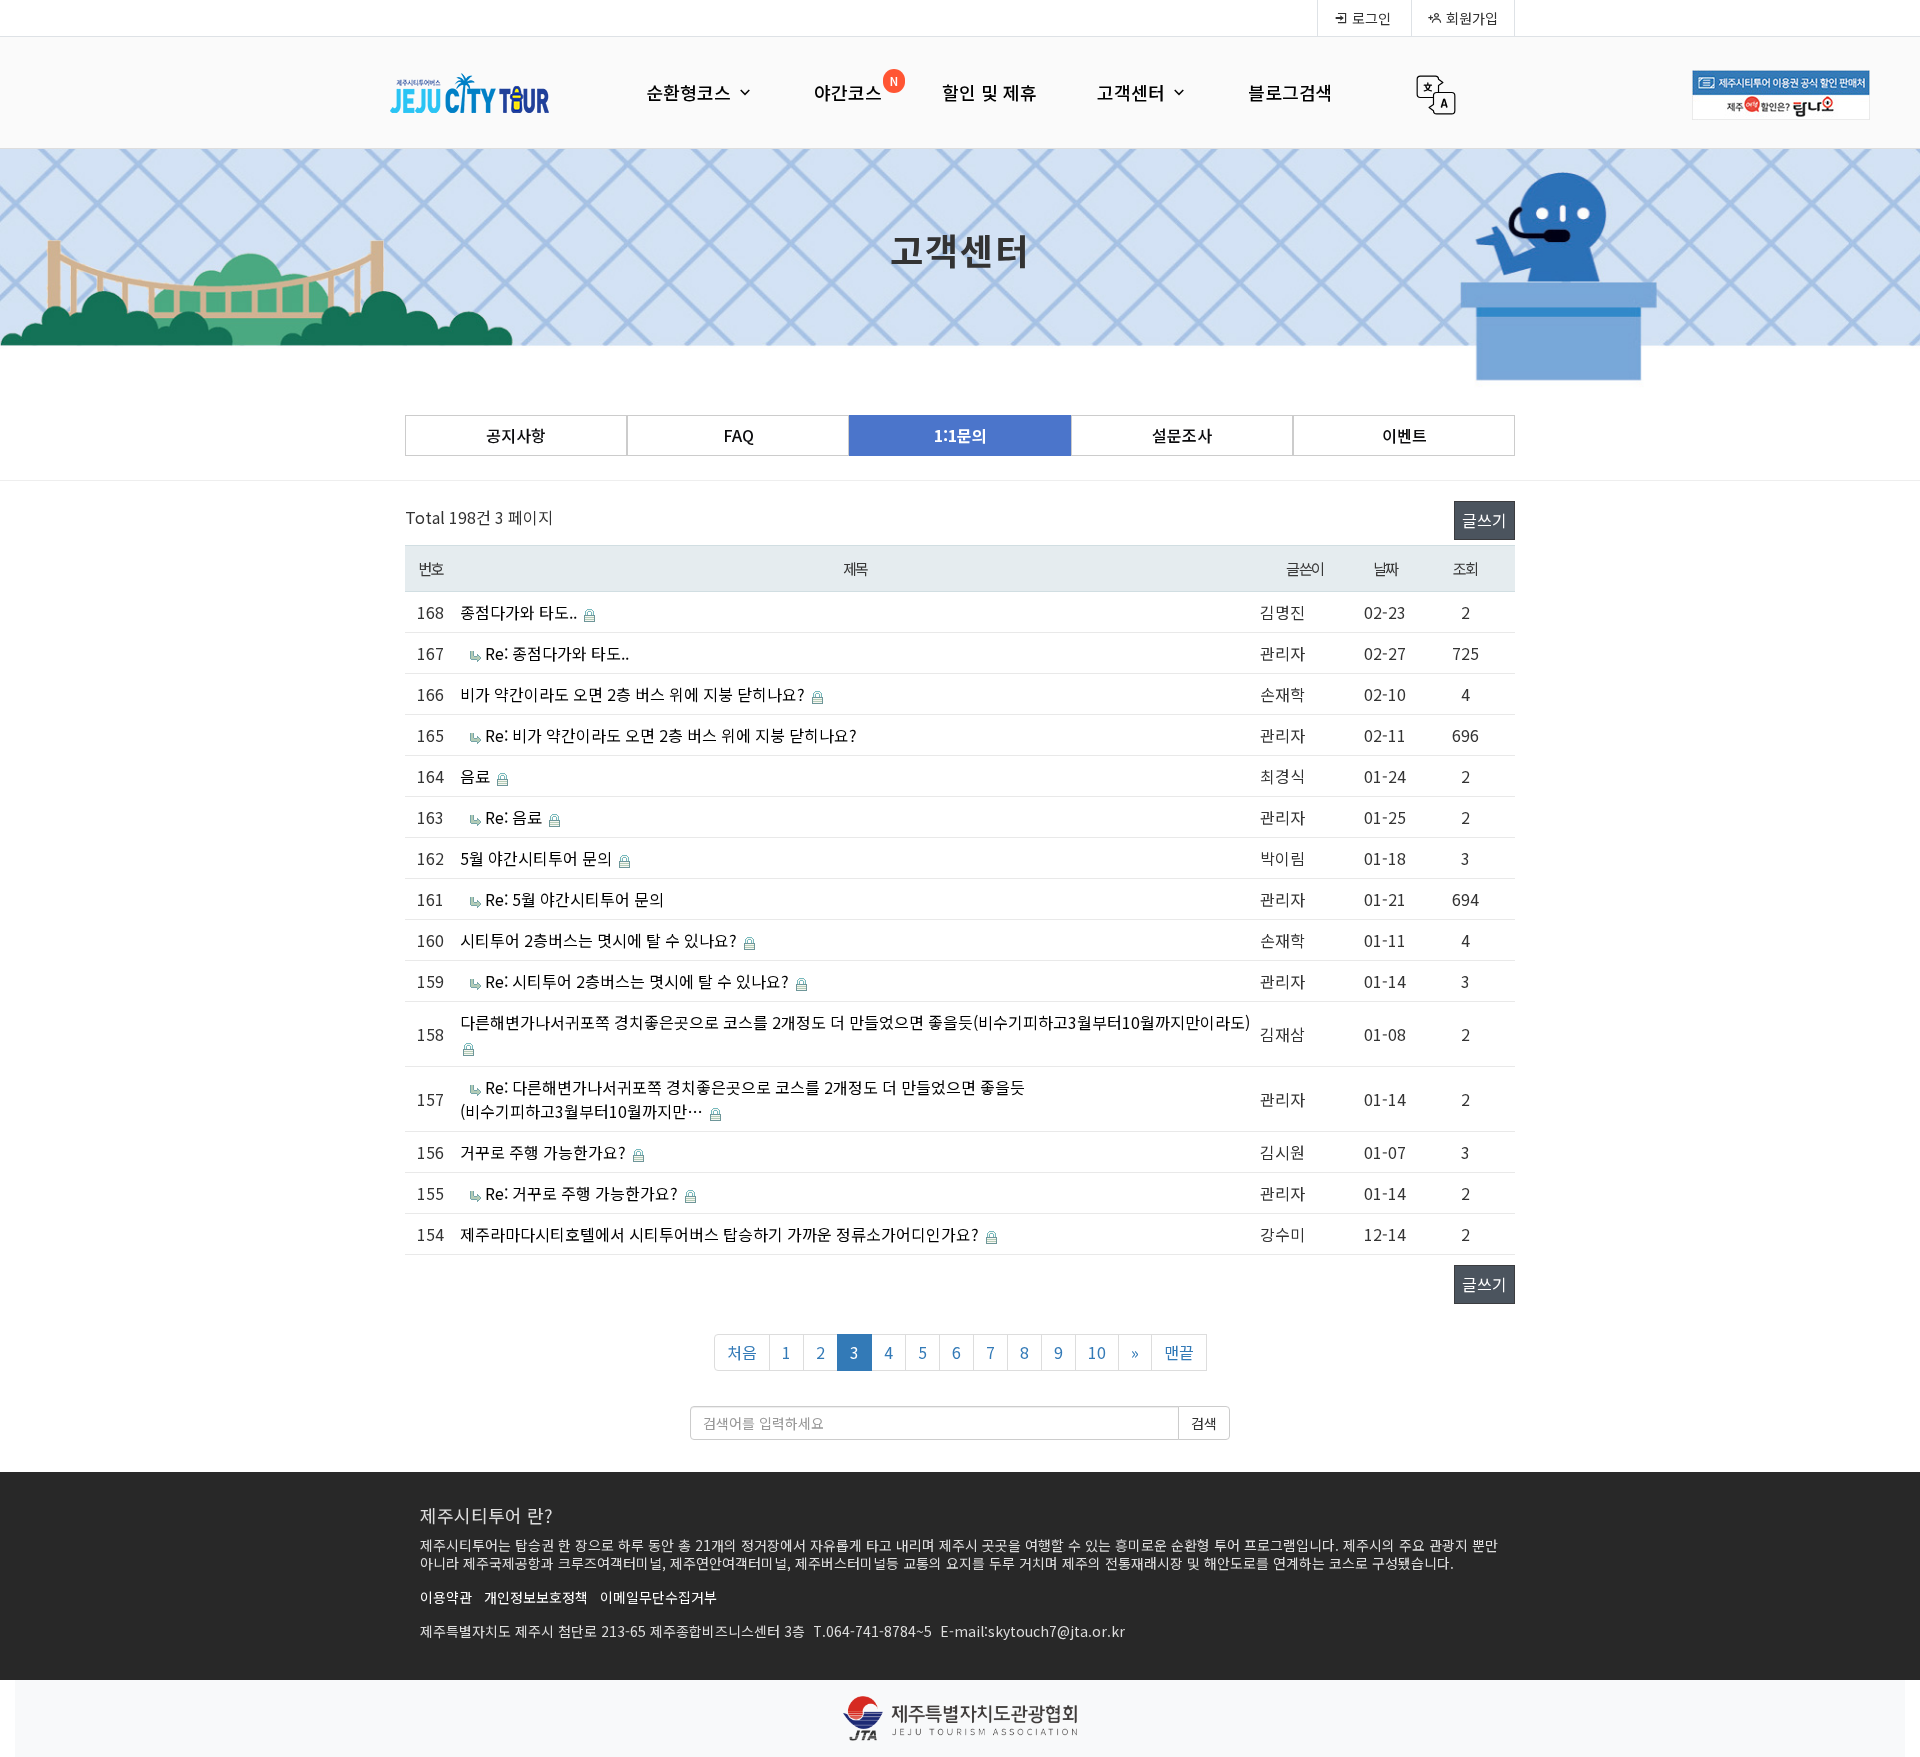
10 (1097, 1352)
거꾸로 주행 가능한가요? (545, 1152)
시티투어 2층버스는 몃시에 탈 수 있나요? (600, 940)
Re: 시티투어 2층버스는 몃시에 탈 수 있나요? (639, 981)
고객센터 (1133, 92)
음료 (477, 776)
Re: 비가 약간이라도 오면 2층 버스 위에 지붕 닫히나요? (671, 735)
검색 (1204, 1423)
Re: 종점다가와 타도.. (557, 653)
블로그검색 (1290, 92)
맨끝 (1179, 1352)
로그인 (1369, 18)
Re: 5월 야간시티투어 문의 (574, 899)
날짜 (1385, 568)
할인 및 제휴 (989, 92)
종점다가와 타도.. (520, 612)
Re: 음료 (515, 817)
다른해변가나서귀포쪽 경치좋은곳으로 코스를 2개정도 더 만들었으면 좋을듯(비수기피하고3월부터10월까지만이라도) (855, 1022)
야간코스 (848, 92)
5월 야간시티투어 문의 (538, 858)
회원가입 (1470, 18)
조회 (1465, 568)
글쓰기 (1484, 520)
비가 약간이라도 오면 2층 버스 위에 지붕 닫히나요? (634, 694)
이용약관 (446, 1597)
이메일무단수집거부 (658, 1597)
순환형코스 (691, 92)
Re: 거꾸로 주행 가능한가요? (583, 1193)
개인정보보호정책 (536, 1597)
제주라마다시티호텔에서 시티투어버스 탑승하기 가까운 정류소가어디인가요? (721, 1234)
